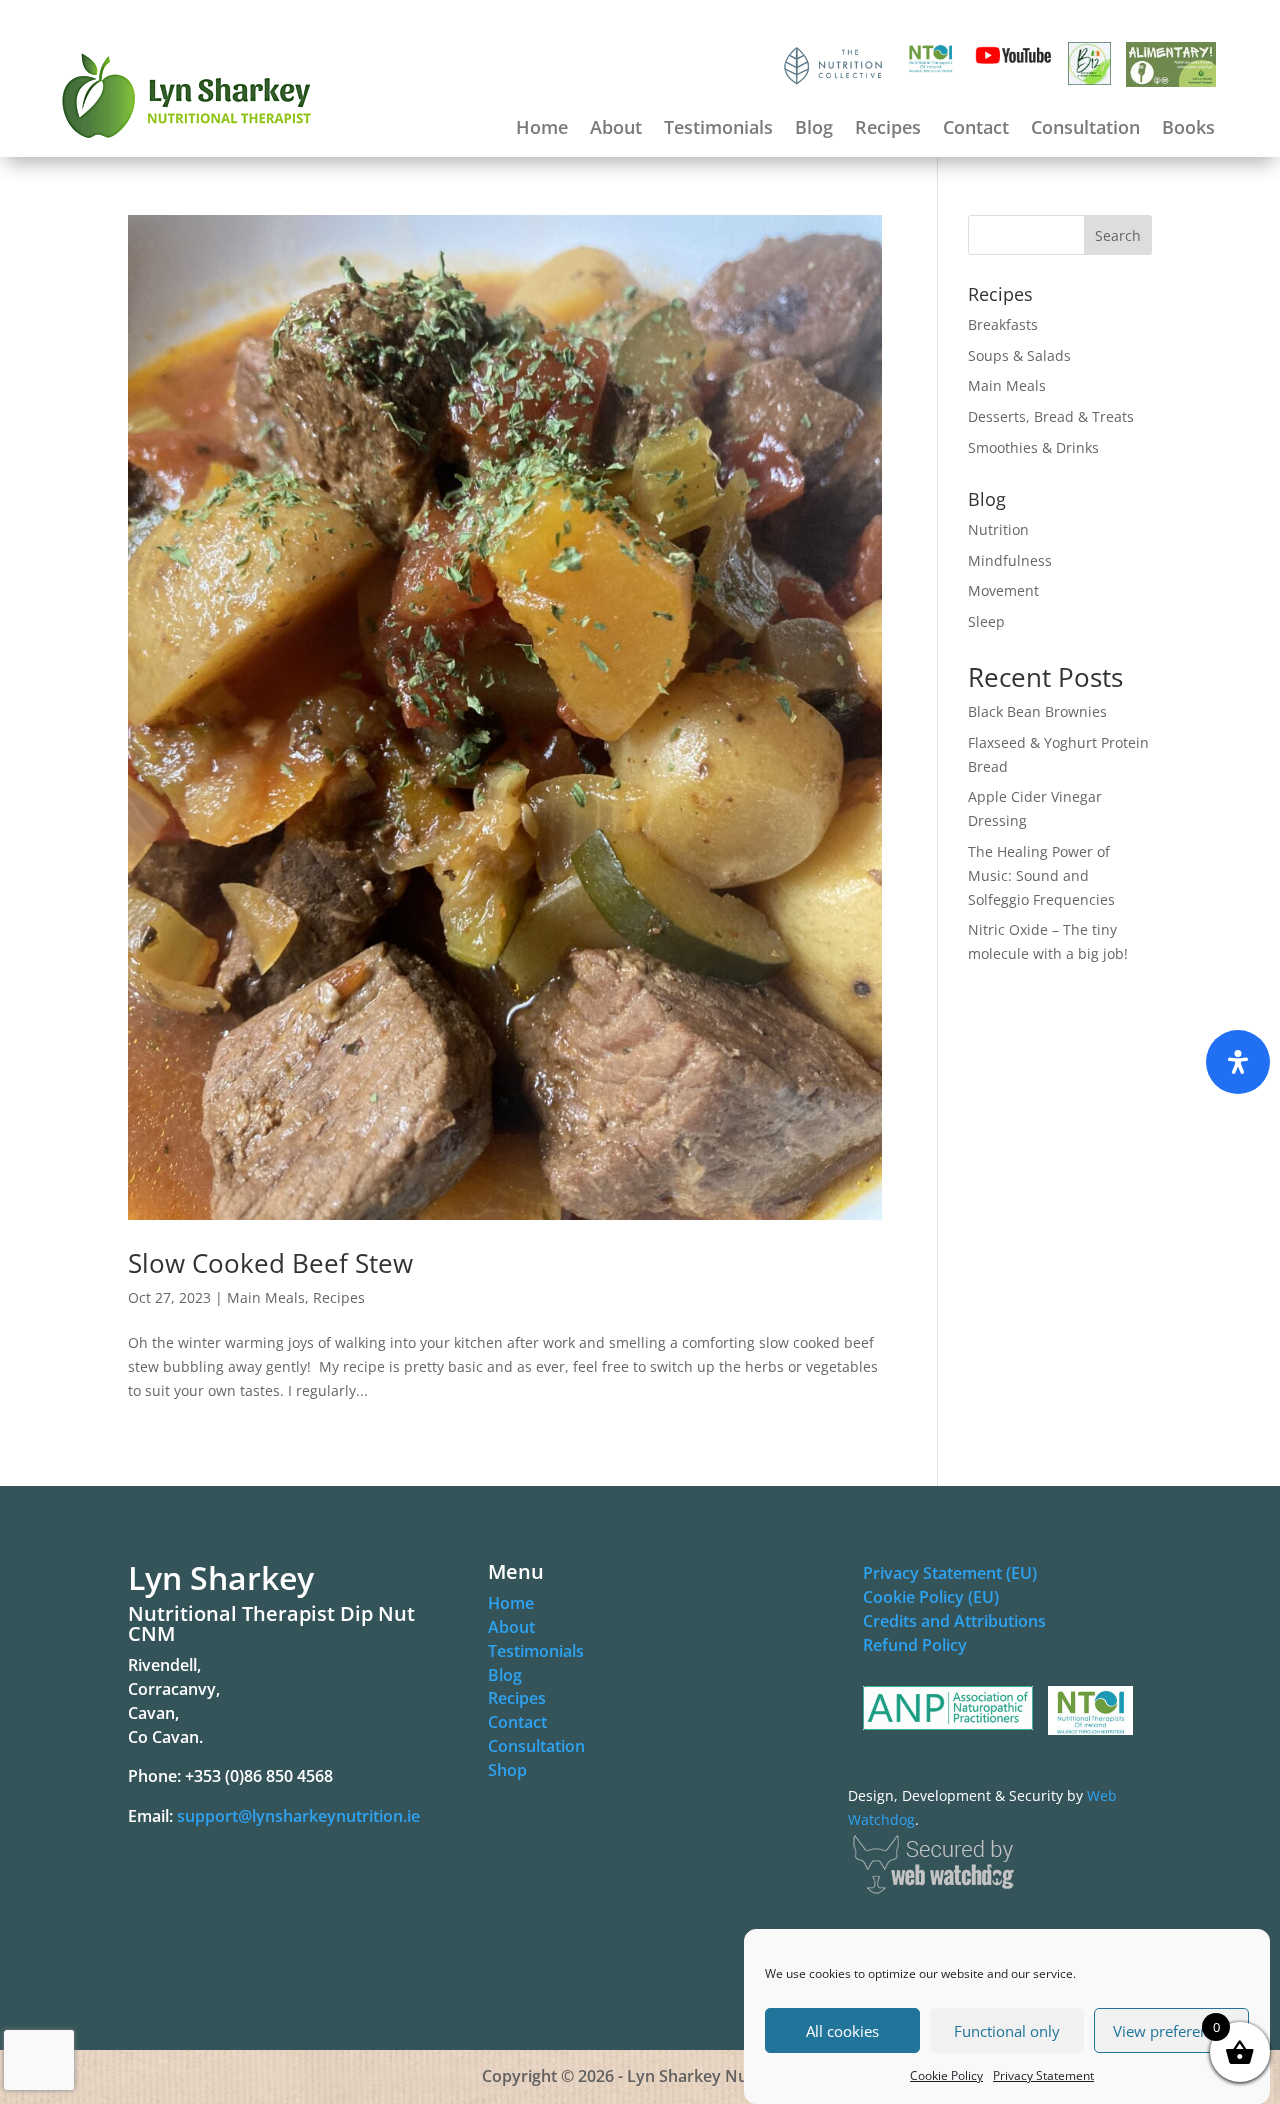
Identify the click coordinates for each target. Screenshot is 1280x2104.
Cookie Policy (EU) (931, 1597)
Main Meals (266, 1297)
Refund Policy (915, 1645)
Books (1188, 129)
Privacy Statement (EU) (950, 1573)
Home (542, 129)
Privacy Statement (1043, 2075)
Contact (976, 129)
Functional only (1007, 2031)
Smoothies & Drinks (1033, 447)
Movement (1003, 590)
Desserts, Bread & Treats (1051, 416)
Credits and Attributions (954, 1621)
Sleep (986, 621)
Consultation (1085, 129)
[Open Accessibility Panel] (1238, 1062)
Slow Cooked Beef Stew (270, 1263)
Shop (507, 1770)
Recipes (888, 129)
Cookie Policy (946, 2075)
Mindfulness (1010, 560)
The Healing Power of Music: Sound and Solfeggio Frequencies (1041, 875)
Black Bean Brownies (1037, 711)
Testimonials (718, 129)
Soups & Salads (1019, 355)
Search (1118, 235)
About (616, 129)
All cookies (842, 2031)
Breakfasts (1003, 324)
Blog (814, 129)
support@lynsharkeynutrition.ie (298, 1816)
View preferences (1172, 2031)
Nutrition (998, 529)
